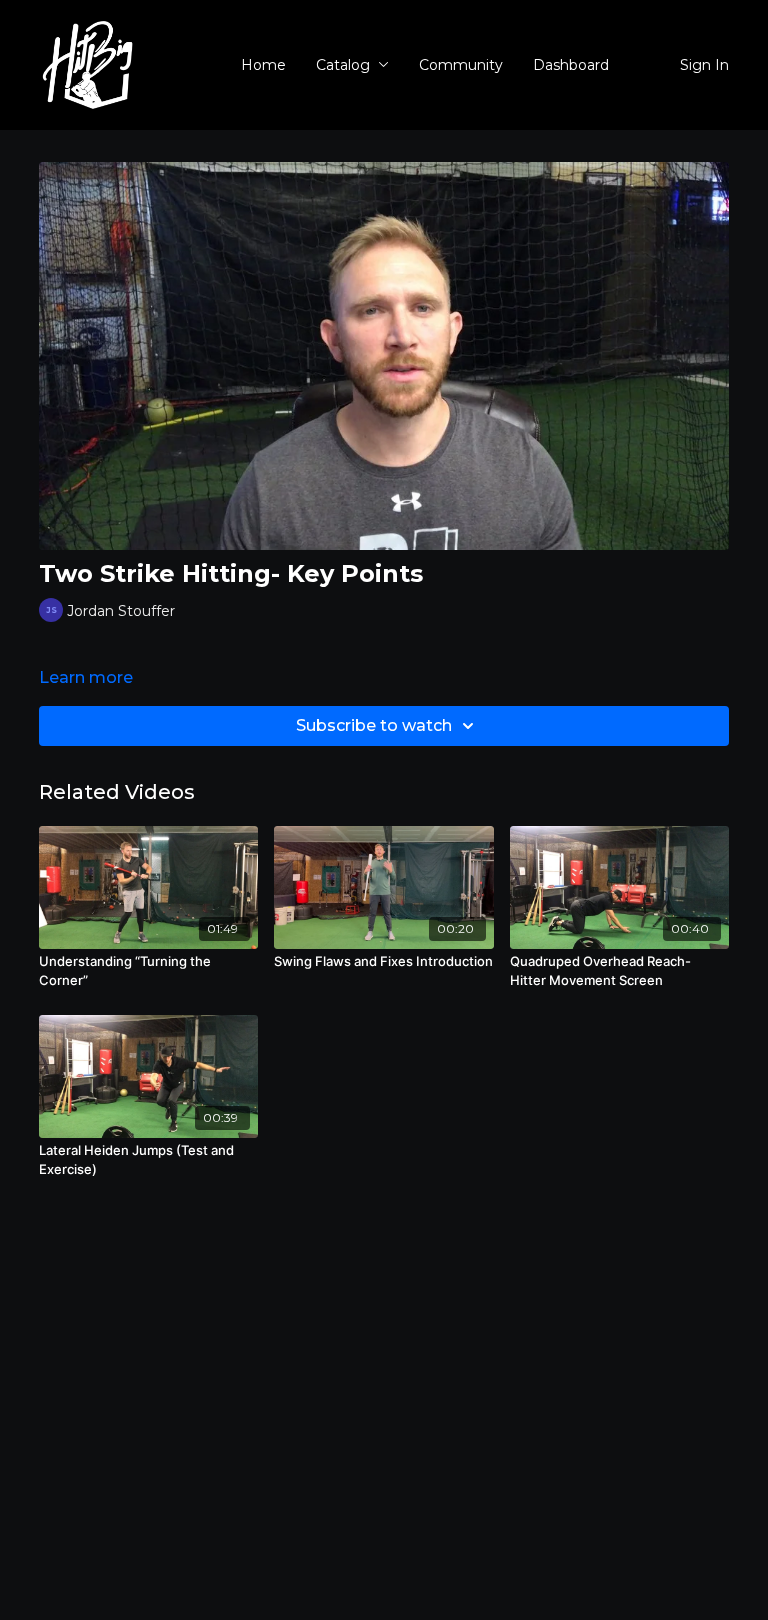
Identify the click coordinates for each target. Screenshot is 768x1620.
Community (461, 65)
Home (263, 65)
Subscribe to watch (374, 725)
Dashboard (571, 65)
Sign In (704, 65)
